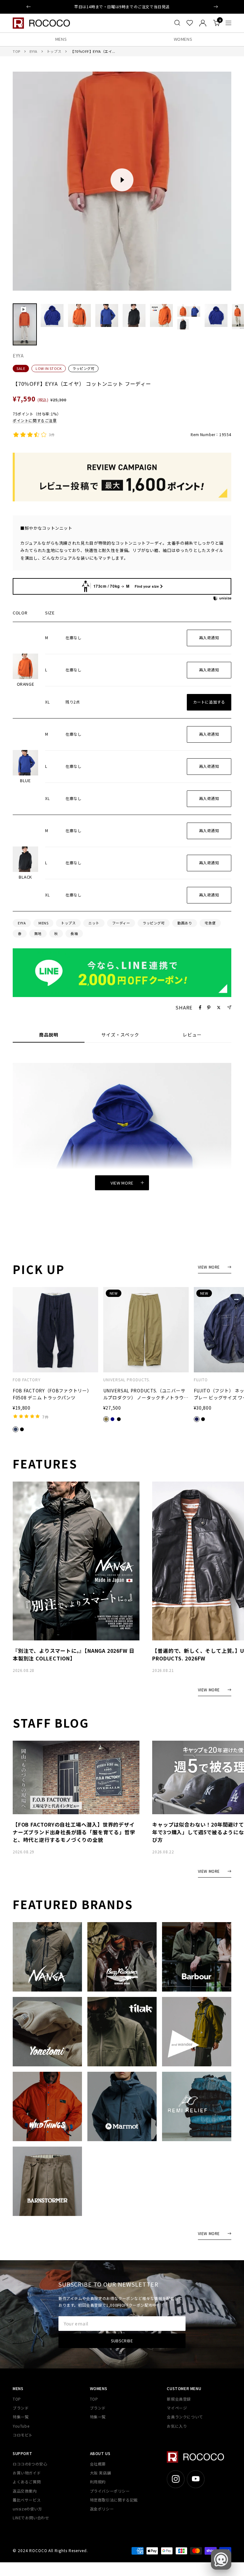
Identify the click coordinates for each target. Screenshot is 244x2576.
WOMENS (183, 39)
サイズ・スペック (120, 1035)
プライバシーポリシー (110, 2491)
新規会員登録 (179, 2399)
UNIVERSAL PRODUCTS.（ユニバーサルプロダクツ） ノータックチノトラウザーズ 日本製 (146, 1394)
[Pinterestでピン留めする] (209, 1008)
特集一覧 (21, 2417)
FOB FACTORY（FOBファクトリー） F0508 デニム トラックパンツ (52, 1394)
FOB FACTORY (27, 1380)
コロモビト (23, 2435)
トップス (54, 51)
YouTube (21, 2426)
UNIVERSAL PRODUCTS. (127, 1380)
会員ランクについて (185, 2417)
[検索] (177, 23)
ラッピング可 (83, 368)
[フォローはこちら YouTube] (196, 2479)
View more (122, 1183)
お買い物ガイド (27, 2473)
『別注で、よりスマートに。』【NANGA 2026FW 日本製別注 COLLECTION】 (74, 1654)
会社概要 (98, 2464)
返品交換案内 (25, 2491)
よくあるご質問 (27, 2482)
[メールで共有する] (229, 1007)
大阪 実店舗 (101, 2473)
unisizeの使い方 (27, 2509)
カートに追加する (209, 702)
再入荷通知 (209, 637)
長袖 (74, 933)
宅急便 (210, 923)
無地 (38, 933)
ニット (94, 923)
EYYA (34, 51)
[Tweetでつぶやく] (219, 1008)
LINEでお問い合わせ (31, 2518)
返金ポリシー (102, 2509)
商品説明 (49, 1035)
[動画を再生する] (122, 180)
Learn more (155, 7)
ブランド (21, 2408)
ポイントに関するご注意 (35, 420)
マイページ (177, 2408)
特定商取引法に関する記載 (114, 2500)
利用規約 (98, 2482)
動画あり (185, 923)
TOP (17, 51)
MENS (61, 39)
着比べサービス (27, 2500)
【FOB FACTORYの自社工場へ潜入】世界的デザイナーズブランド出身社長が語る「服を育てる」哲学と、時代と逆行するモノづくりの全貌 (74, 1832)
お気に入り (177, 2426)
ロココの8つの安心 (30, 2464)
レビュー (192, 1035)
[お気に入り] (190, 23)
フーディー (121, 923)
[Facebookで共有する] (200, 1008)
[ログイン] (203, 23)
